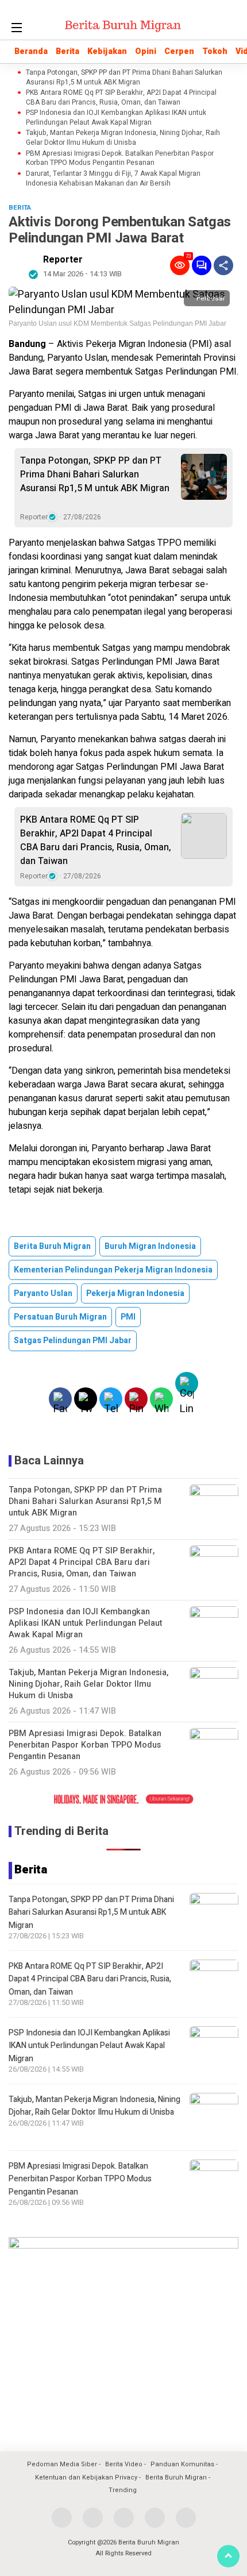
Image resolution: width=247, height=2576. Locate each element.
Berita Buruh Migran (52, 1246)
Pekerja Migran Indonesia (135, 1293)
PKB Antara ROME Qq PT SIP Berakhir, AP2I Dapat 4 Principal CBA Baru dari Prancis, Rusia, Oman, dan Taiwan (121, 98)
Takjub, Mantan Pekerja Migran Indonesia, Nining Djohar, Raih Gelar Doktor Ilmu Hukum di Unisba (123, 138)
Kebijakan (107, 51)
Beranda (31, 51)
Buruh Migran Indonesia (150, 1246)
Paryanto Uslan (43, 1293)
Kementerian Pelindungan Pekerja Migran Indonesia (113, 1270)
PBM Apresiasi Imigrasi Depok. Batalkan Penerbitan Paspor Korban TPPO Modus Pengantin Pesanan (120, 159)
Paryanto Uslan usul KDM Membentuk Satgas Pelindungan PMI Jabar (117, 323)
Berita (67, 51)
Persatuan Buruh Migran (60, 1317)
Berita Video (124, 2464)
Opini (146, 51)
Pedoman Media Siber (62, 2464)
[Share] (223, 265)
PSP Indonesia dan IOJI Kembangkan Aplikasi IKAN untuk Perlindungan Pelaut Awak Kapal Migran (116, 118)
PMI (128, 1317)
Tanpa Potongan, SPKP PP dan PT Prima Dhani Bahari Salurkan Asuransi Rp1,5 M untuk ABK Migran (124, 78)
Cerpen (179, 51)
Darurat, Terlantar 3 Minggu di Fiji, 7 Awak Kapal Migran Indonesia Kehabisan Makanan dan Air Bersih (113, 179)
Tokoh (215, 51)
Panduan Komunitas (182, 2464)
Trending (123, 2490)
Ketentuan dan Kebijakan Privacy (86, 2477)
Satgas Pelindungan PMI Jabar (73, 1341)
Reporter (63, 260)
